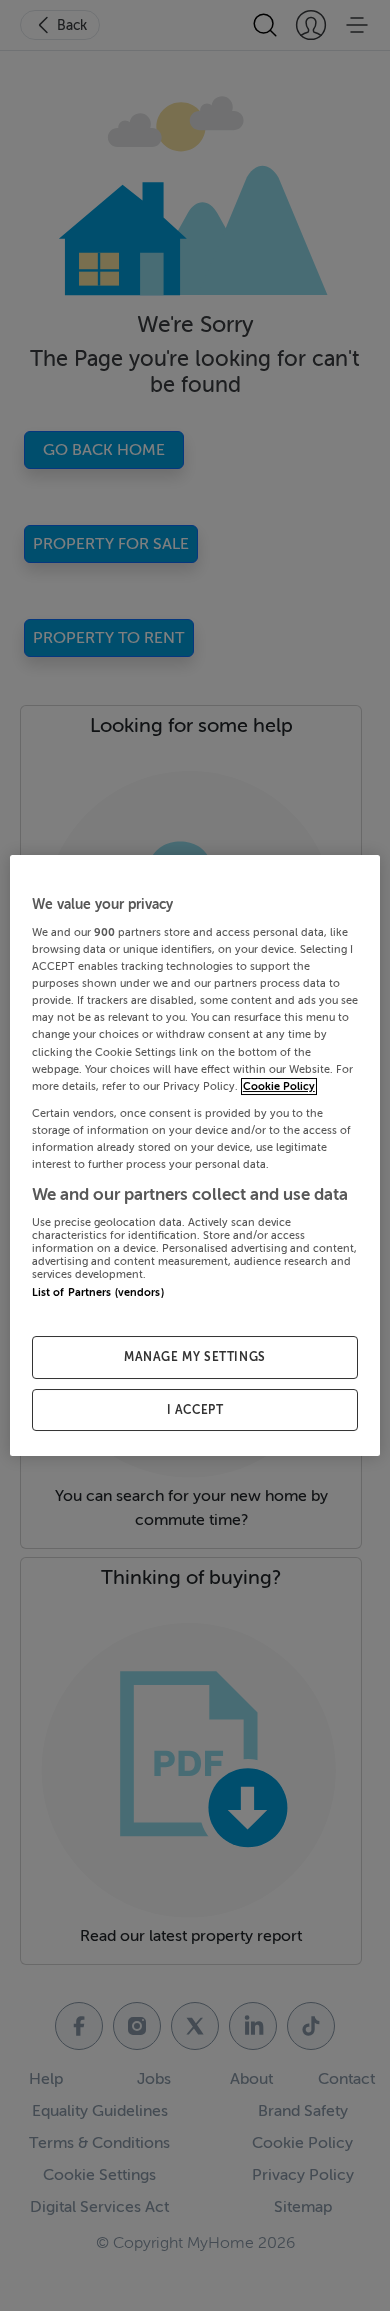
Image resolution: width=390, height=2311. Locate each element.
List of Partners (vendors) (98, 1293)
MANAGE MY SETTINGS (195, 1357)
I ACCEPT (195, 1410)
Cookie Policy (279, 1086)
